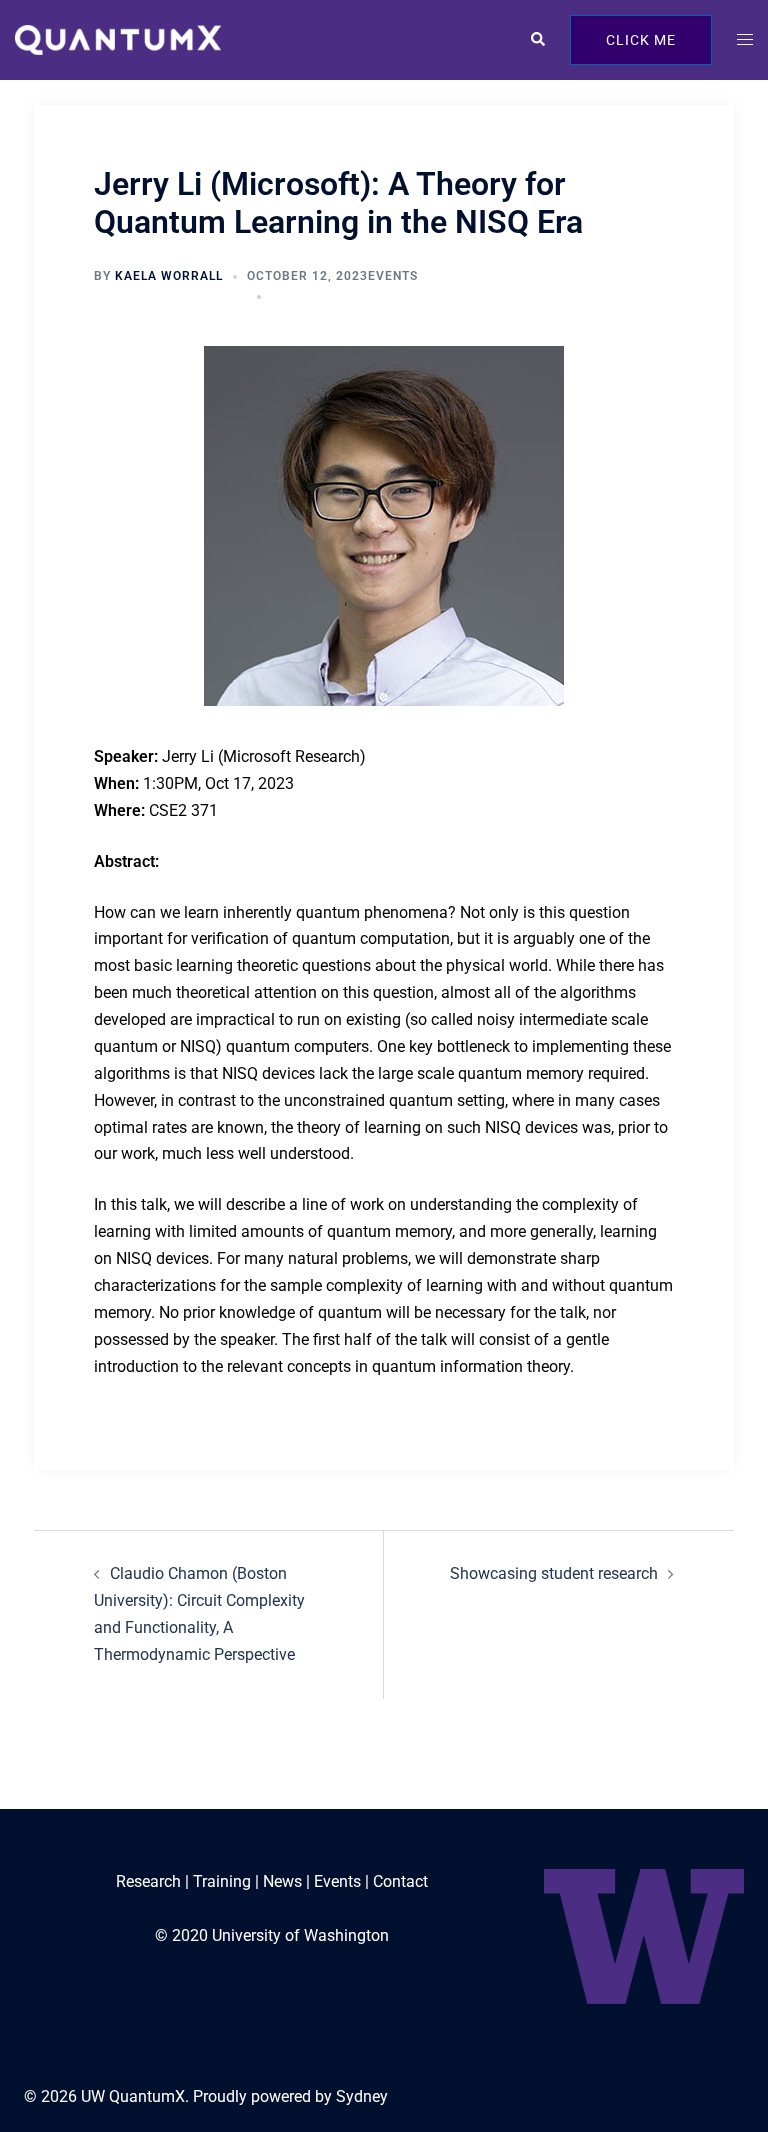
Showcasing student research (554, 1573)
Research (148, 1881)
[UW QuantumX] (118, 38)
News (282, 1881)
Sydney (362, 2096)
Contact (400, 1881)
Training (222, 1881)
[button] (537, 40)
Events (393, 276)
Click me (641, 40)
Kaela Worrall (169, 276)
